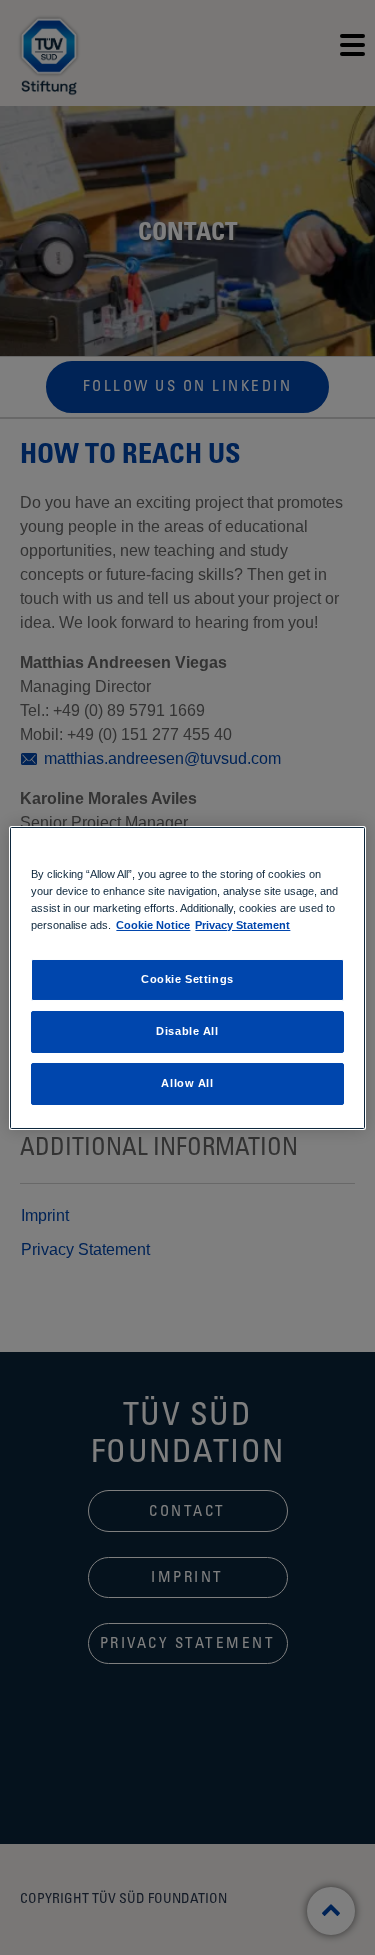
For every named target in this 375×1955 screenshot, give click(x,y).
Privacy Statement (242, 925)
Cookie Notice (153, 925)
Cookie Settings (187, 979)
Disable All (187, 1031)
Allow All (187, 1083)
